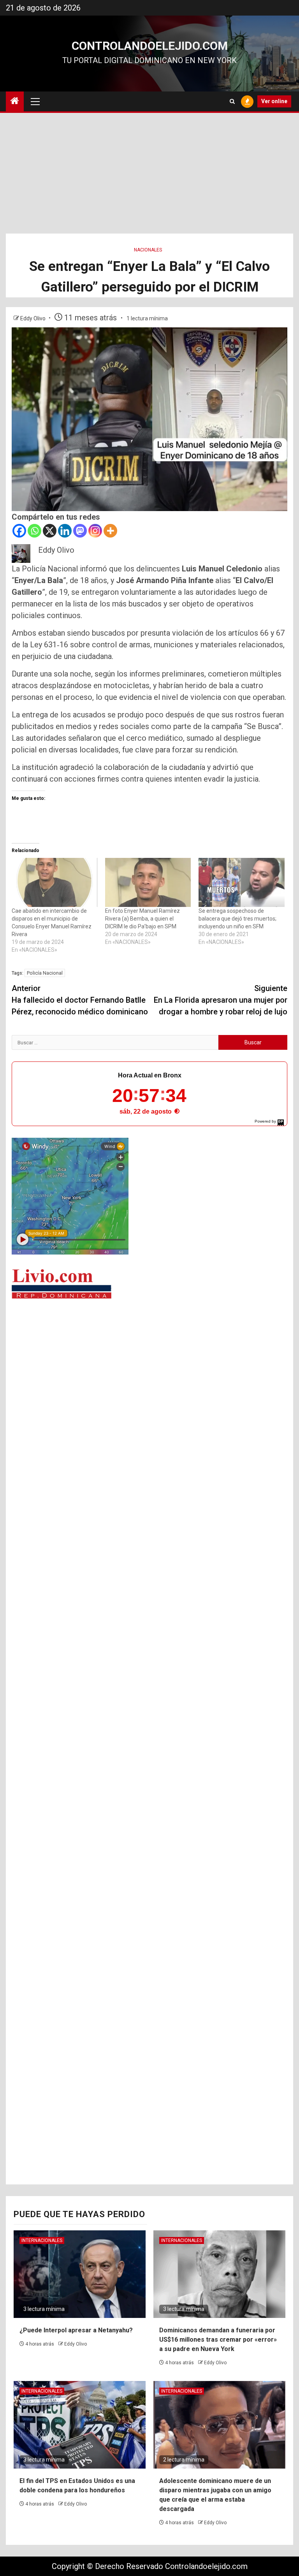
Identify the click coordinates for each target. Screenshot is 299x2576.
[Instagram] (95, 531)
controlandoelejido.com (150, 46)
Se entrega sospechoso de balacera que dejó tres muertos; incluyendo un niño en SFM (237, 919)
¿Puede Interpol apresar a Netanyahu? (76, 2330)
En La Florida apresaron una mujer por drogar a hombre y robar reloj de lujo (221, 1000)
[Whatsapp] (34, 531)
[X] (50, 531)
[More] (110, 531)
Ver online (274, 101)
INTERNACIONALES (42, 2240)
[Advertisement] (149, 175)
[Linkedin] (65, 531)
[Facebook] (19, 531)
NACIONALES (148, 250)
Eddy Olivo (33, 318)
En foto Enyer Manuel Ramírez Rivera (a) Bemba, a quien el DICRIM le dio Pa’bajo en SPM (142, 919)
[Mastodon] (80, 531)
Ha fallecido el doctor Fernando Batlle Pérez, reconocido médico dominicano (80, 1000)
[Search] (232, 101)
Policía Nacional (45, 973)
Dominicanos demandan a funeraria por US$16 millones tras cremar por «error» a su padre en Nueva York (218, 2340)
